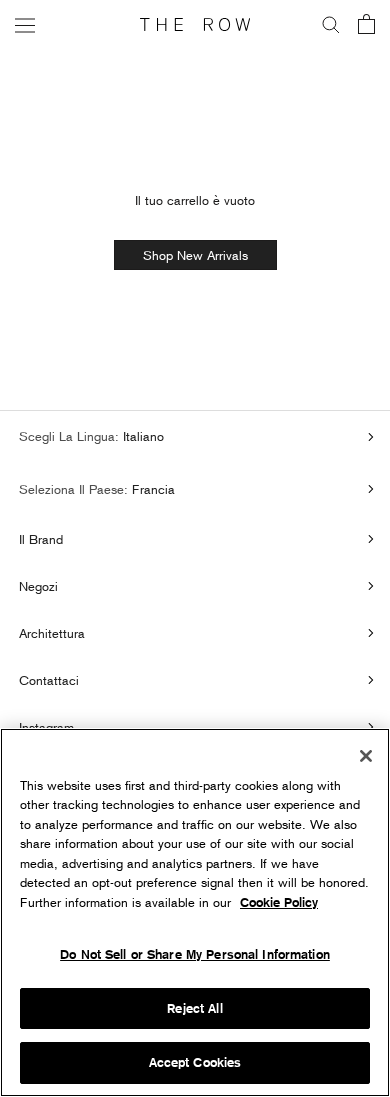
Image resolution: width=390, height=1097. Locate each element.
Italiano (141, 436)
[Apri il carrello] (366, 25)
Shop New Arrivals (195, 255)
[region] (195, 912)
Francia (151, 489)
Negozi (38, 586)
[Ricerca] (331, 25)
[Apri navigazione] (25, 24)
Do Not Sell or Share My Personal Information (195, 954)
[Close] (366, 756)
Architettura (52, 633)
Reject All (194, 1008)
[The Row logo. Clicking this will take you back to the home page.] (195, 25)
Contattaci (49, 680)
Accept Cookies (195, 1062)
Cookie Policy (279, 902)
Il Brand (41, 539)
